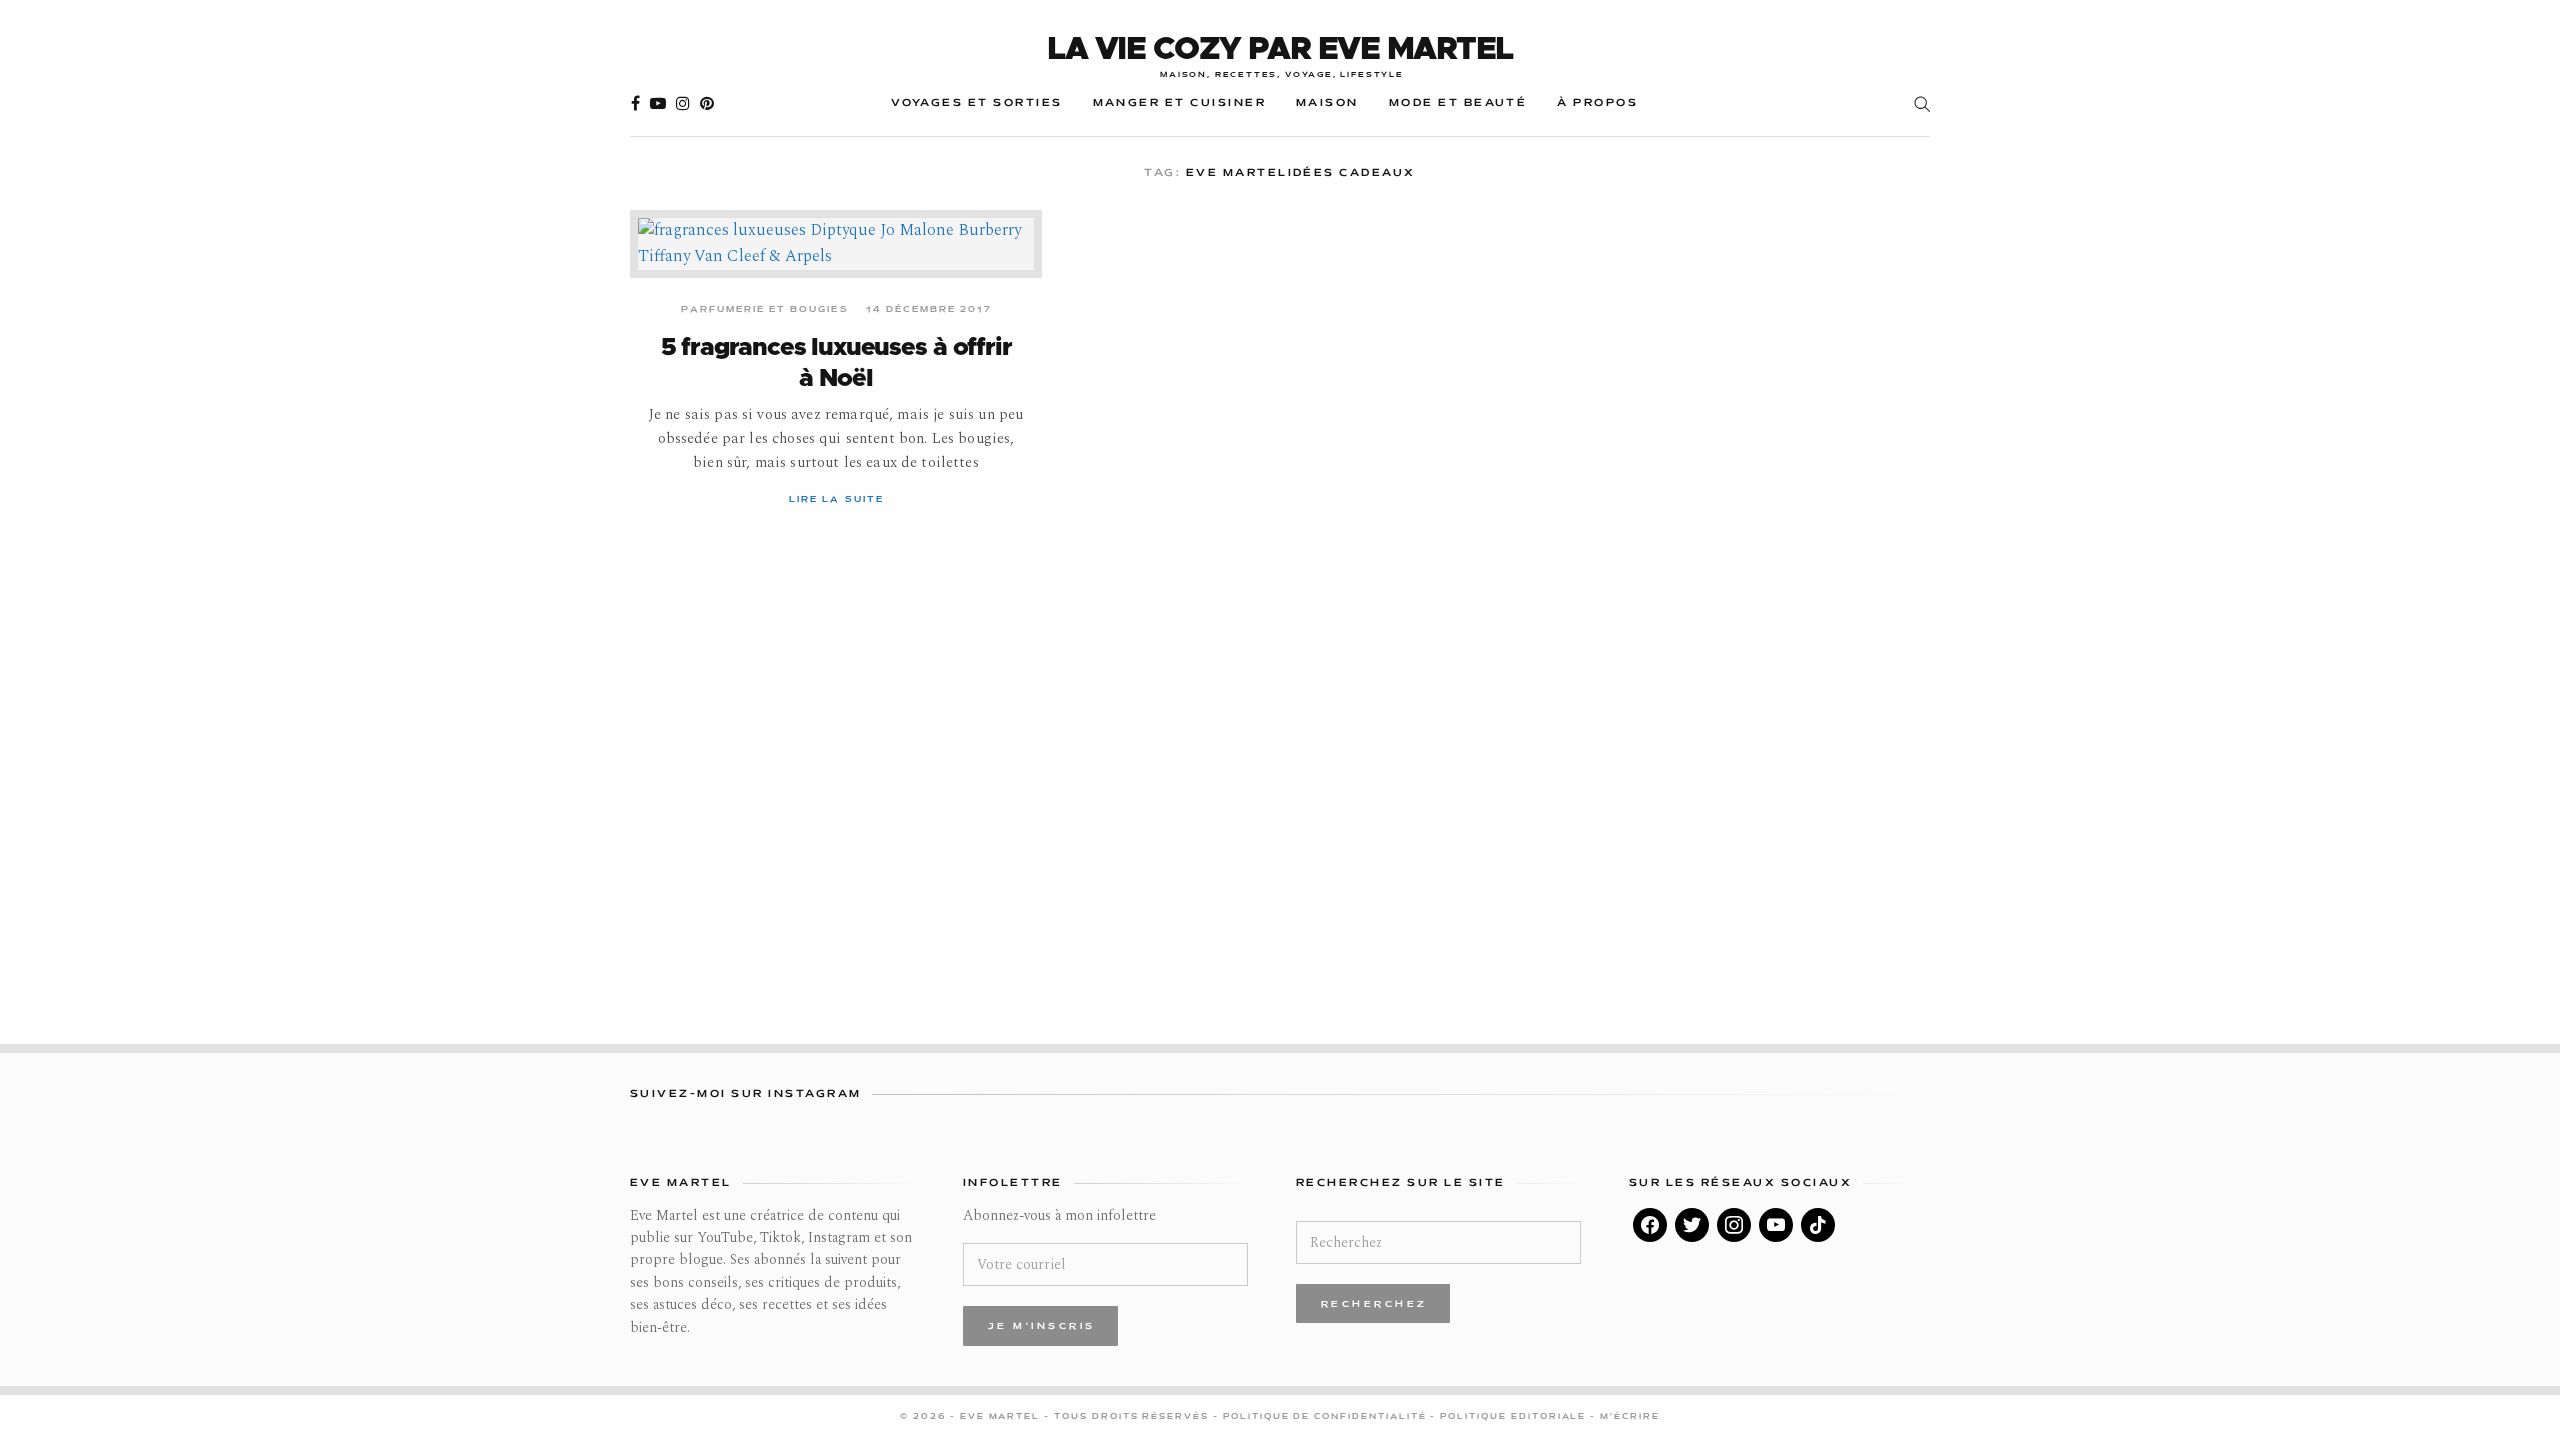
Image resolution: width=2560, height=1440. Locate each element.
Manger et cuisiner (1179, 103)
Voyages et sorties (976, 103)
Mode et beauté (1458, 103)
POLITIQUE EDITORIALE (1515, 1417)
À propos (1597, 103)
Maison (1327, 103)
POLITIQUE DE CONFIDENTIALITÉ (1327, 1417)
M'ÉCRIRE (1630, 1417)
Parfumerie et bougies (764, 310)
